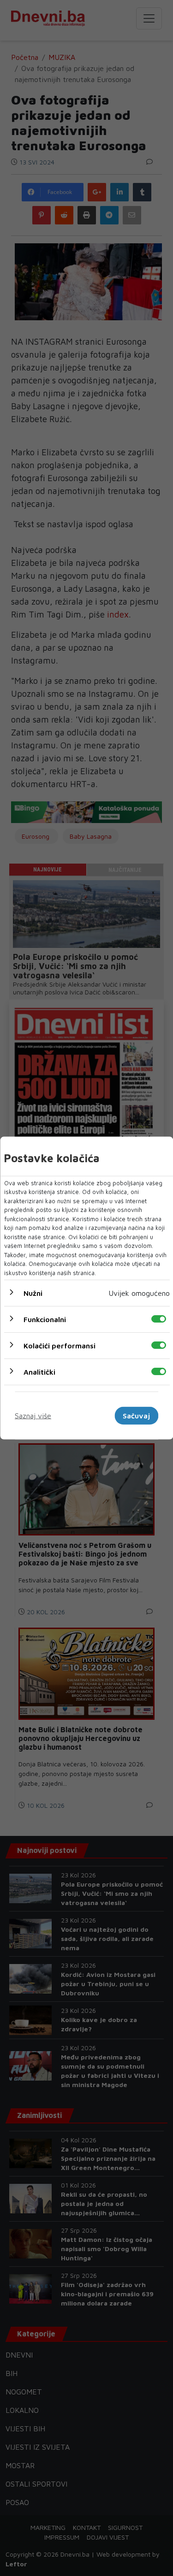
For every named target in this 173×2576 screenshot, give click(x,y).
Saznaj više (33, 1416)
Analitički (39, 1372)
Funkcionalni (44, 1319)
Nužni (33, 1293)
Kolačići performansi (59, 1346)
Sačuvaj (136, 1416)
